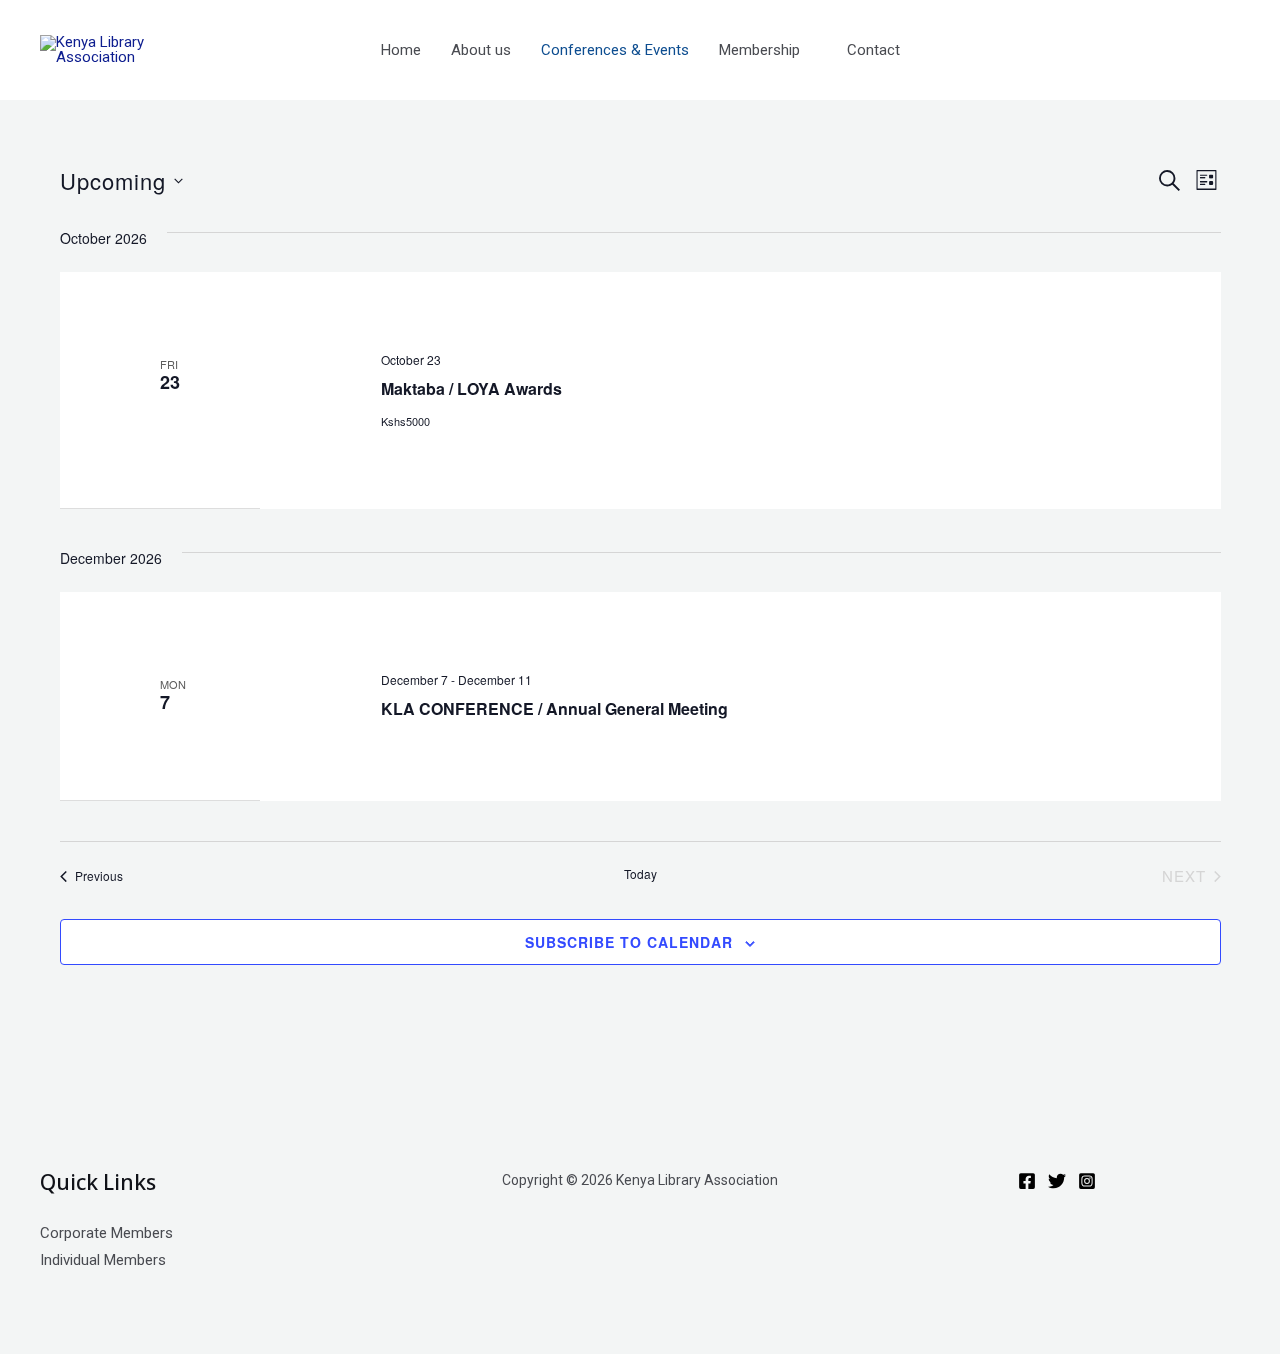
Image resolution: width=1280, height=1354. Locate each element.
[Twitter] (1057, 1181)
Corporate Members (106, 1233)
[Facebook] (1027, 1181)
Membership (759, 50)
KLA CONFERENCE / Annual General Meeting (554, 708)
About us (481, 50)
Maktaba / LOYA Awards (471, 388)
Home (401, 50)
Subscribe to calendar (629, 942)
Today (640, 874)
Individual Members (103, 1260)
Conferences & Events (615, 50)
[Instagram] (1087, 1181)
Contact (873, 50)
